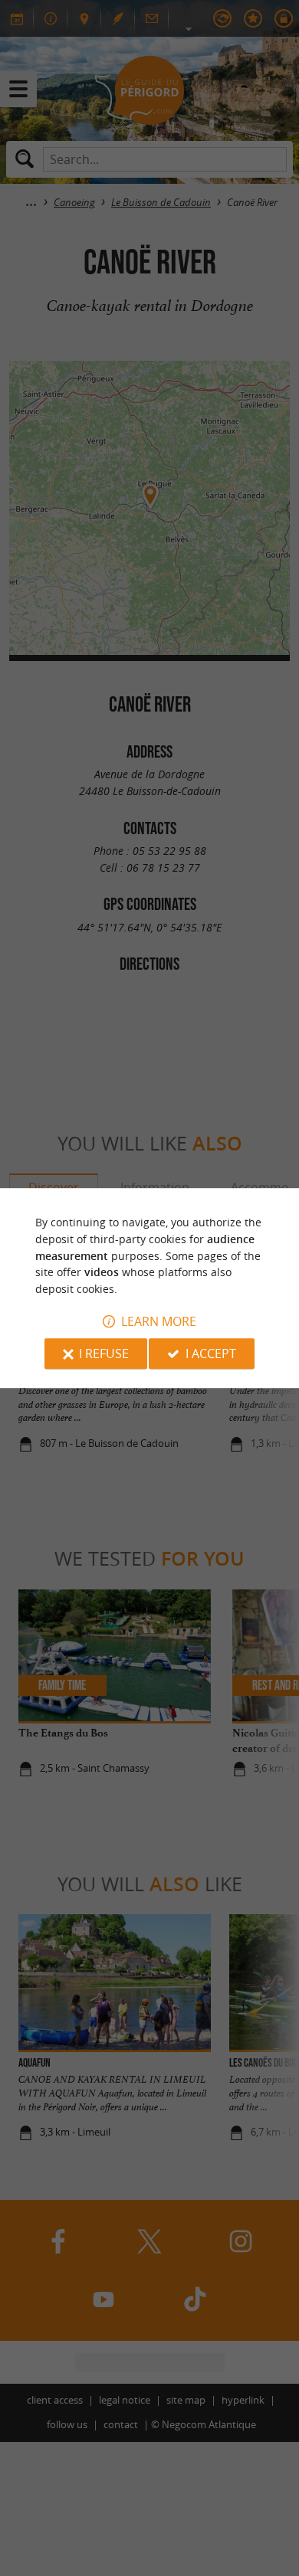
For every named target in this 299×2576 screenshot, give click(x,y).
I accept (211, 1353)
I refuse (104, 1353)
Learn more (159, 1321)
